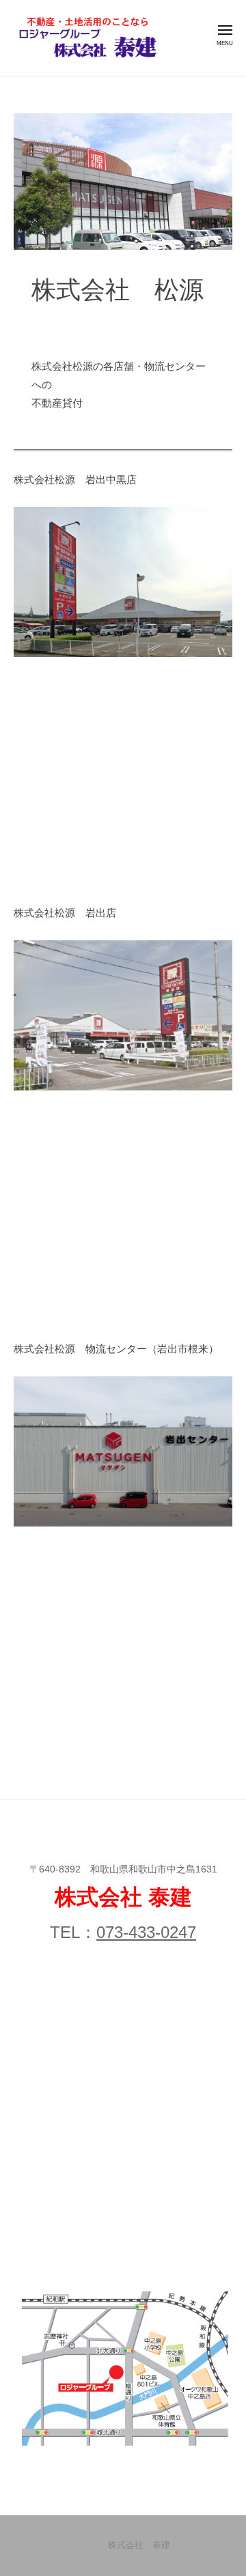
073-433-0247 (146, 1932)
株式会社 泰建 (139, 2545)
